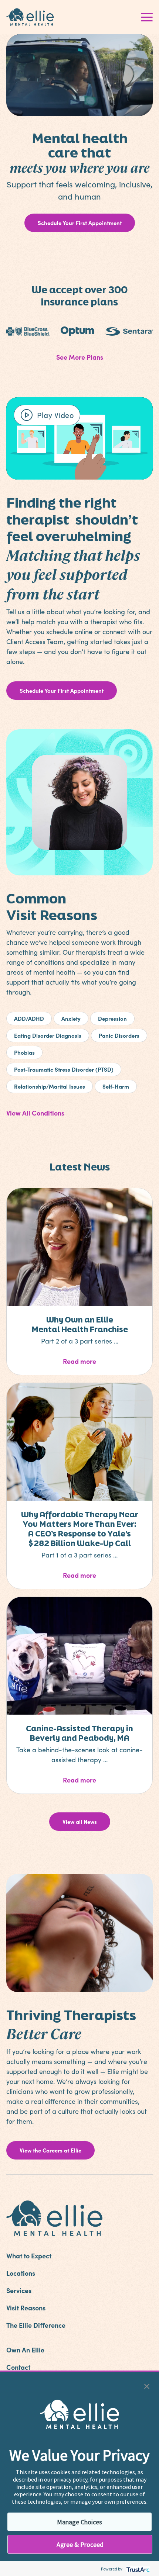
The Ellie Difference (36, 2325)
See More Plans (80, 357)
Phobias (24, 1052)
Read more (103, 1361)
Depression (112, 1018)
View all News (80, 1821)
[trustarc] (137, 2569)
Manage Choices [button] (79, 2522)
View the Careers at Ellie (50, 2150)
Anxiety (71, 1018)
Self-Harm (116, 1086)
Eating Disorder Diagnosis (48, 1035)
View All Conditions (35, 1113)
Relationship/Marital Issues (50, 1086)
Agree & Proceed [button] (80, 2544)
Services (19, 2290)
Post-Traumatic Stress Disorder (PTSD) (64, 1069)
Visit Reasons (26, 2308)
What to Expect (29, 2256)
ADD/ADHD (29, 1018)
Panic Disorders (119, 1035)
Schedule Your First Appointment (80, 223)
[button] (147, 2385)
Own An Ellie (25, 2350)
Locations (21, 2273)
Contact (18, 2367)
